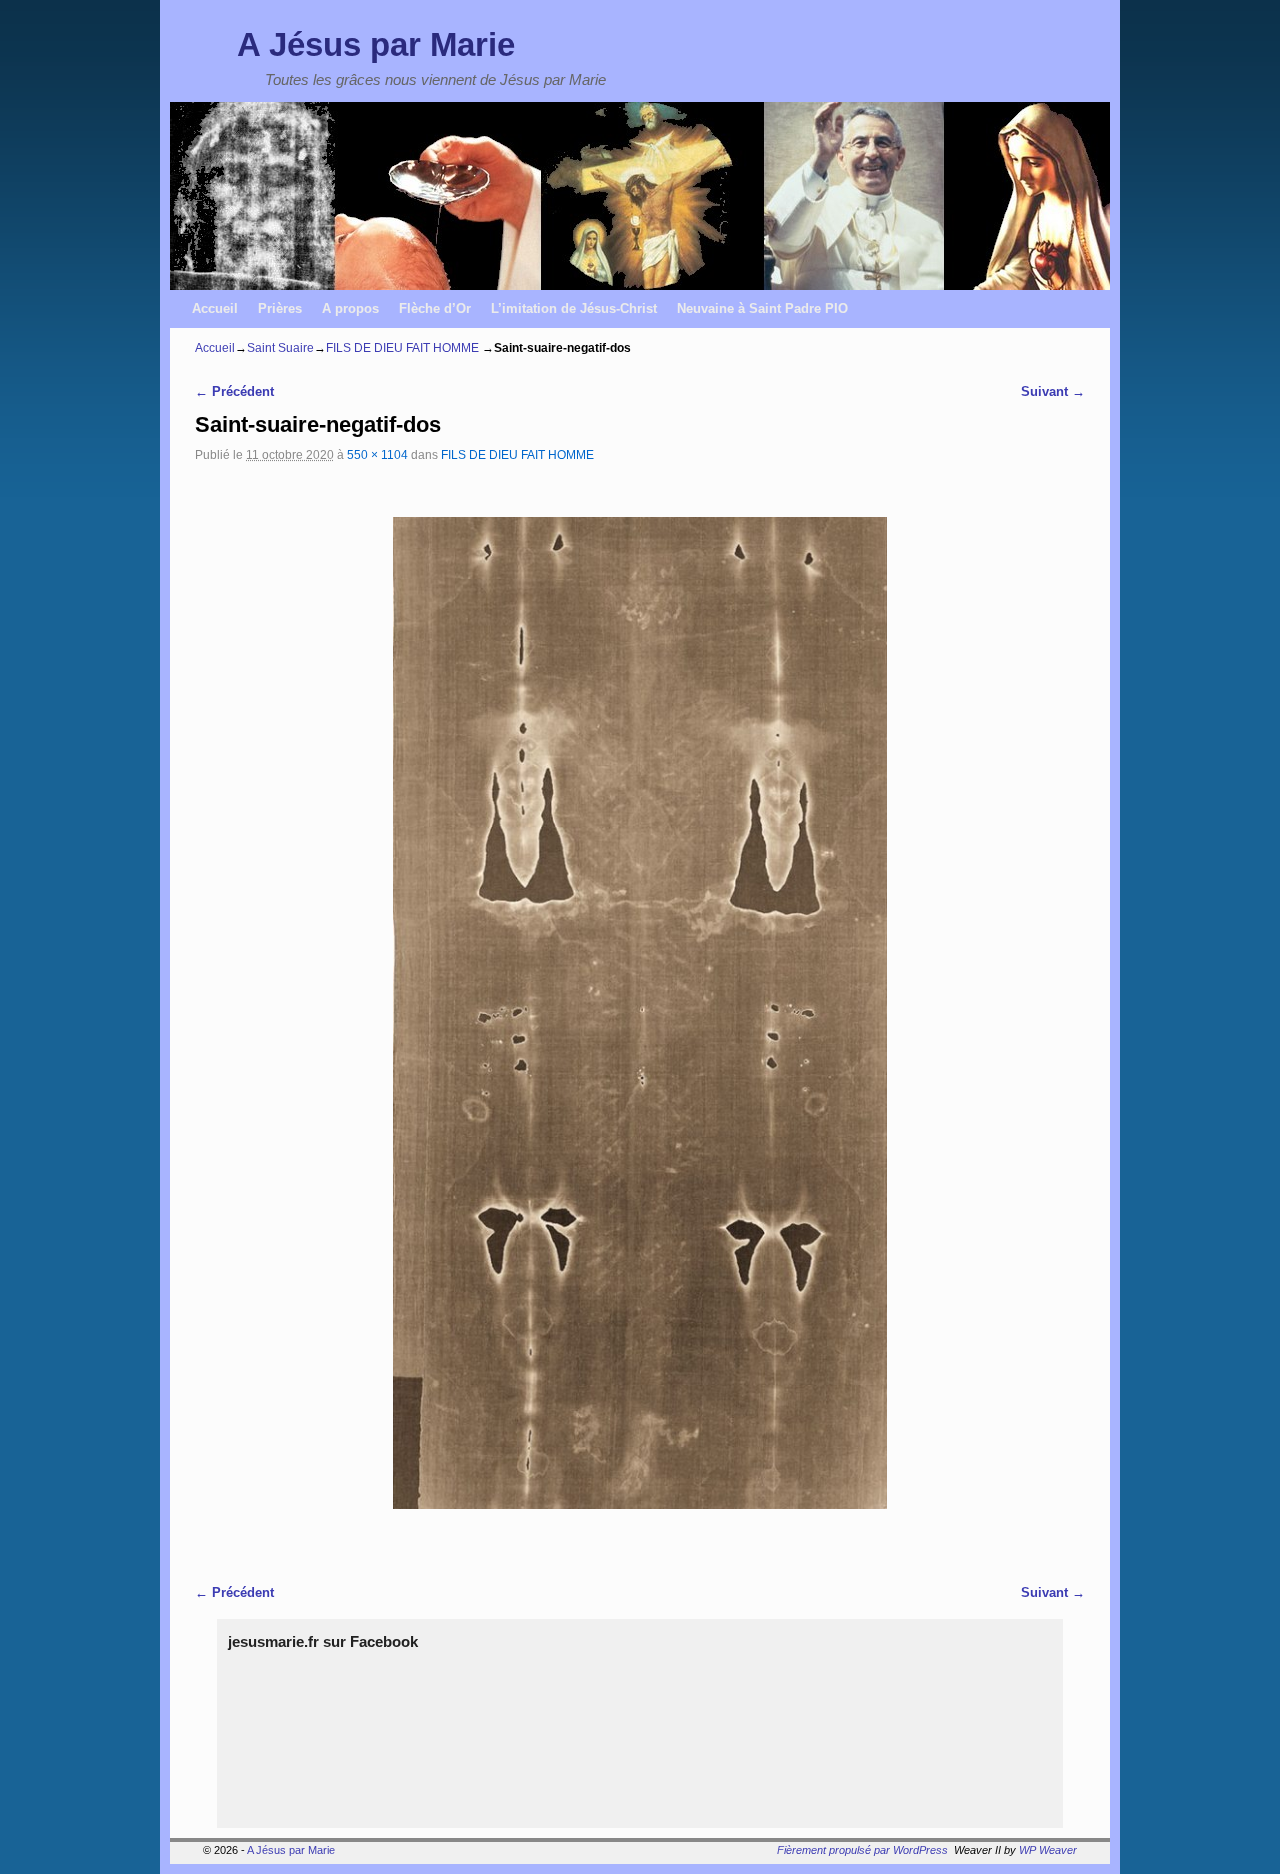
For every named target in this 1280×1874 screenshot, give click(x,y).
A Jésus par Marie (376, 44)
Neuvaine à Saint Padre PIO (762, 308)
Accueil (215, 308)
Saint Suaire (280, 348)
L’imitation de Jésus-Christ (574, 308)
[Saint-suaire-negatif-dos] (640, 1013)
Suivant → (1053, 391)
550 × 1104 (377, 454)
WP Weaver (1048, 1850)
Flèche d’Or (435, 308)
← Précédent (234, 391)
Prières (280, 308)
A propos (350, 308)
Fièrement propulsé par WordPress (862, 1850)
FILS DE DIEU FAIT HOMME (402, 348)
